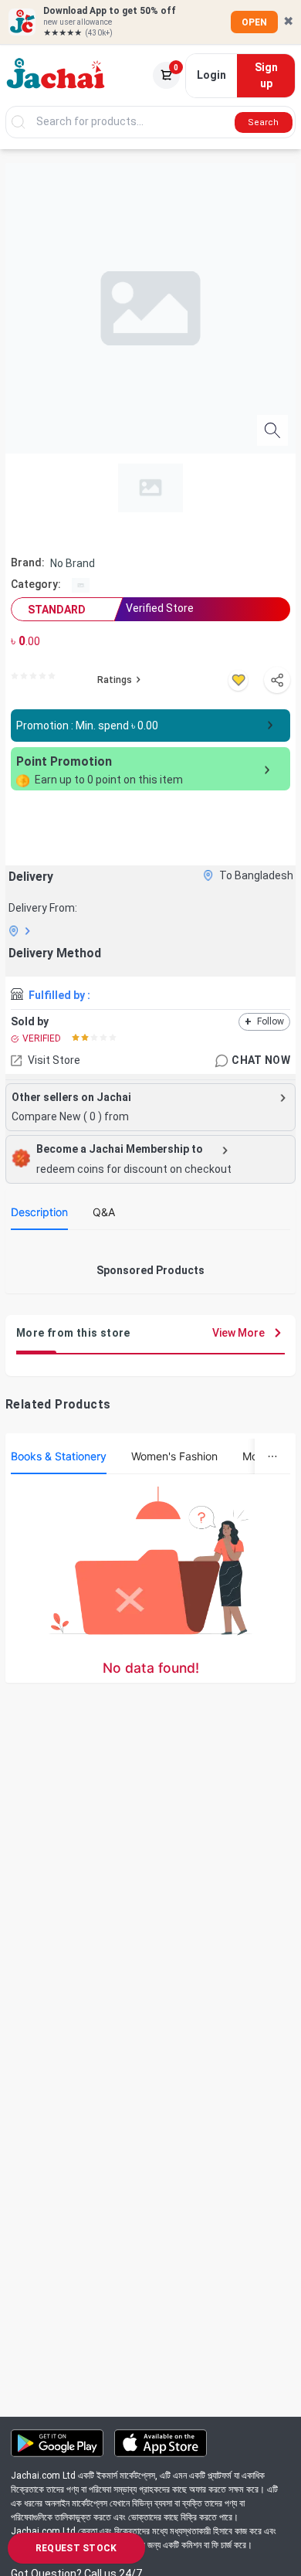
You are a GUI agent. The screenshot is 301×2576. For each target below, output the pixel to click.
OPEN (254, 22)
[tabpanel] (150, 1248)
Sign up (266, 75)
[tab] (39, 1212)
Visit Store (54, 1060)
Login (211, 75)
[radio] (15, 676)
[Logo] (56, 76)
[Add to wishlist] (238, 680)
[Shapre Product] (277, 680)
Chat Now (261, 1060)
